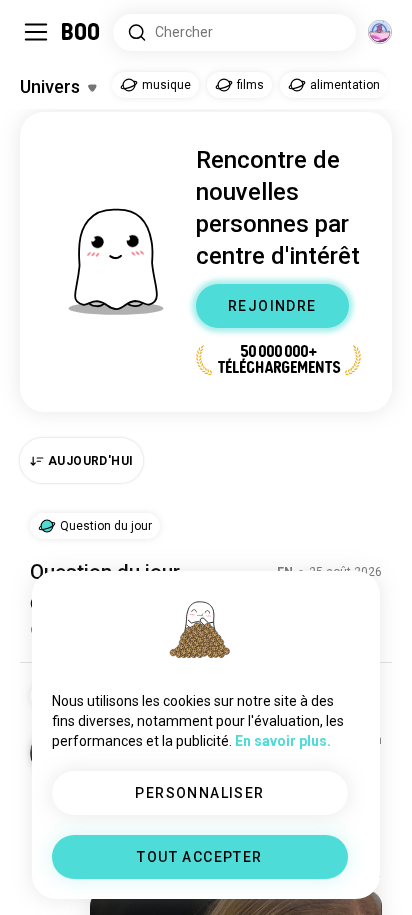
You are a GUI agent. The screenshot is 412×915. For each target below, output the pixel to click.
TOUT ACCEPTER (199, 857)
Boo (81, 32)
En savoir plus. (283, 741)
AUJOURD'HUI (90, 461)
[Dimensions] (380, 32)
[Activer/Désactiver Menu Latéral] (36, 32)
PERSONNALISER (199, 793)
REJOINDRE (272, 306)
